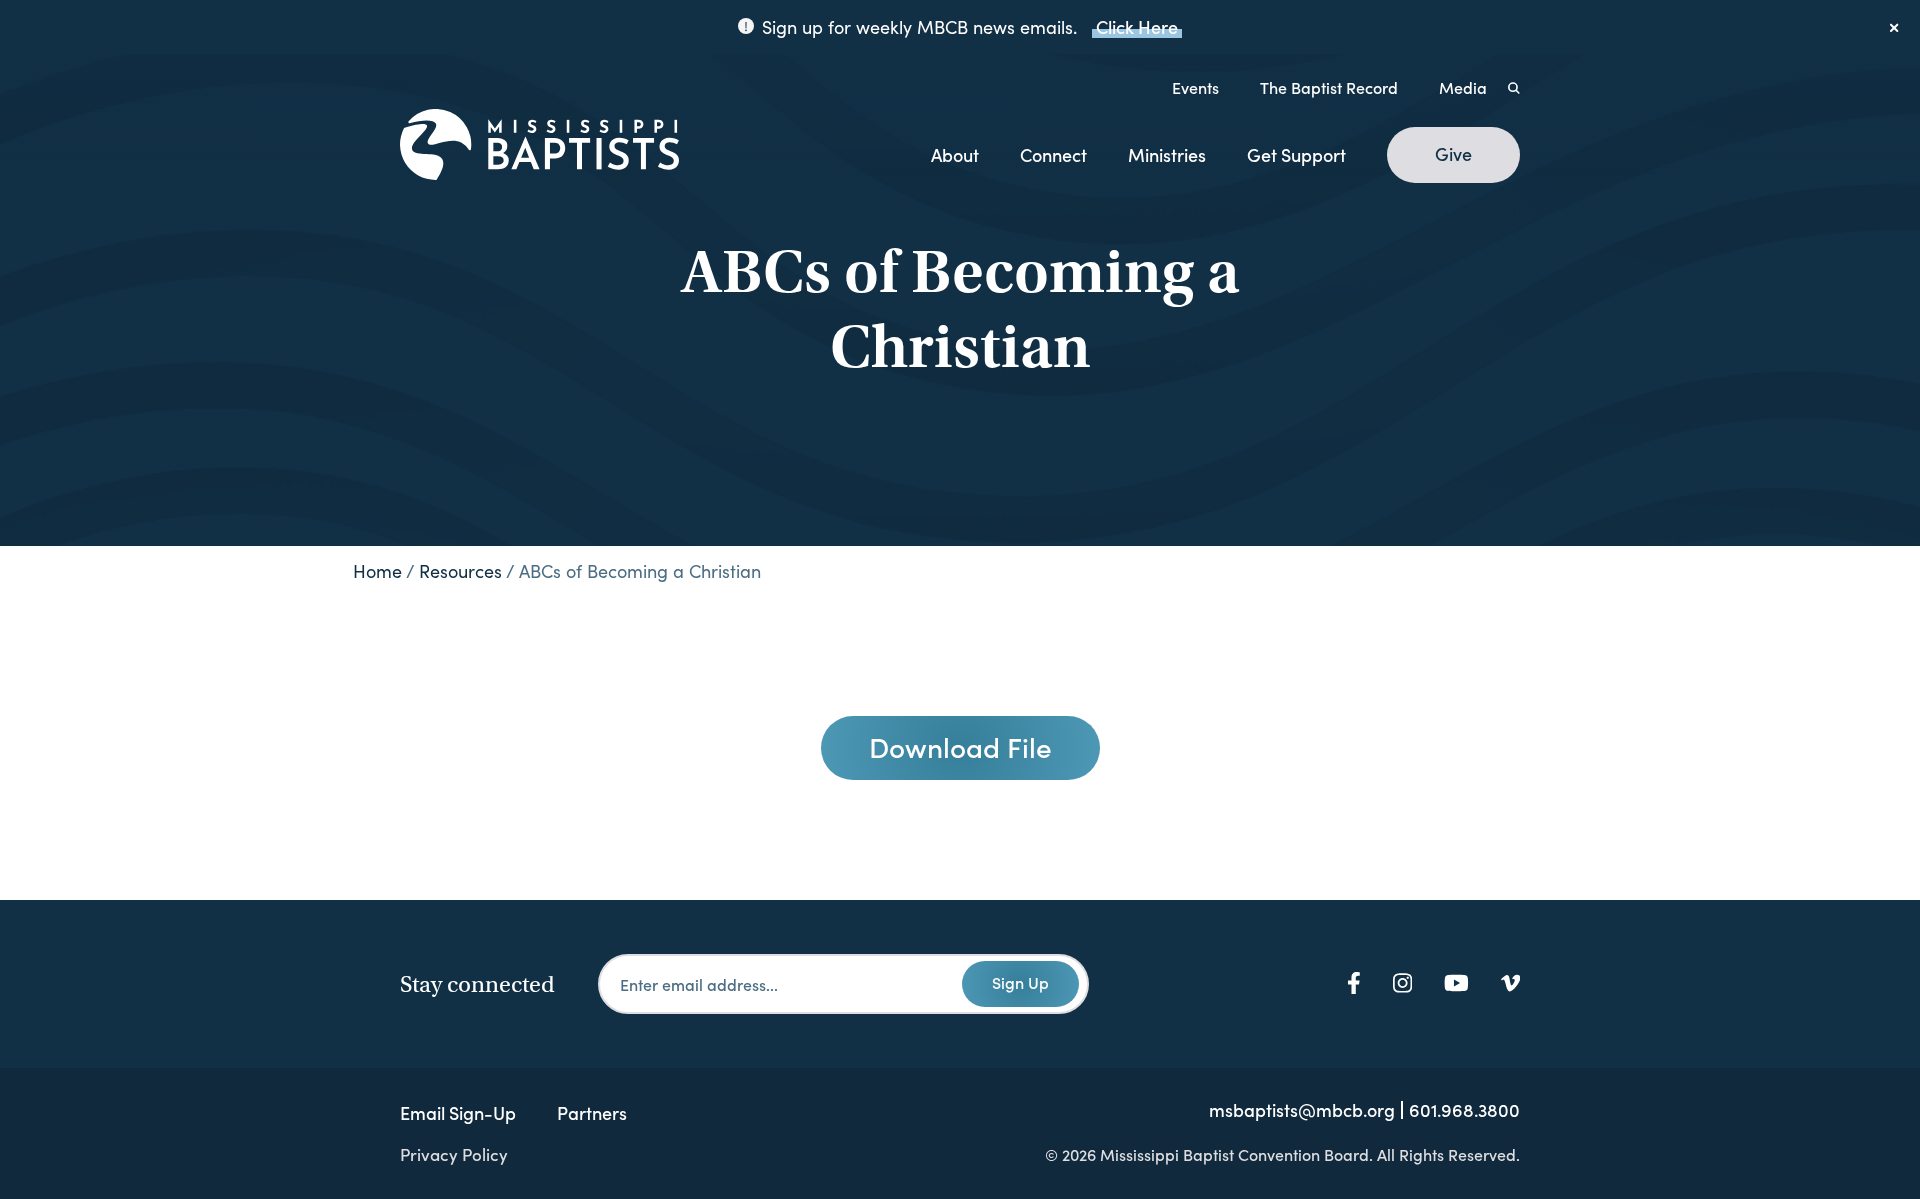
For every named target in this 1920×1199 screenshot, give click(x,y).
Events (1195, 87)
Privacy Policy (454, 1154)
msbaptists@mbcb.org (1302, 1110)
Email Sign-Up (458, 1112)
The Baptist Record (1329, 87)
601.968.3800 (1464, 1110)
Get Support (1296, 154)
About (955, 154)
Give (1453, 154)
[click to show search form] (1514, 87)
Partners (592, 1112)
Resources (460, 571)
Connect (1053, 154)
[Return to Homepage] (539, 146)
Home (377, 571)
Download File (960, 746)
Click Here (1137, 26)
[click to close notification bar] (1895, 27)
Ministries (1167, 154)
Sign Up (1020, 982)
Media (1463, 87)
